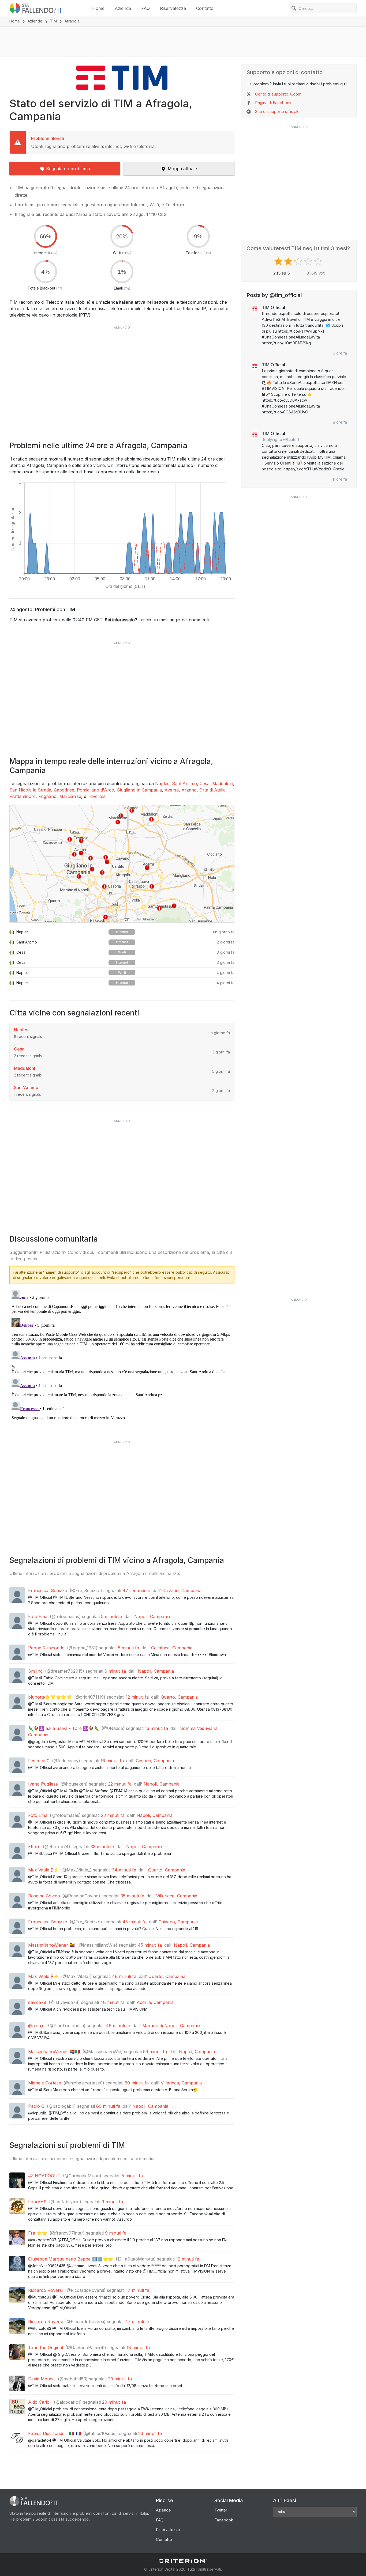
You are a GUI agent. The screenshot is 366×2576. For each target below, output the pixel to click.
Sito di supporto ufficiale (277, 111)
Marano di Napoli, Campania (171, 2026)
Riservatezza (173, 8)
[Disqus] (122, 1355)
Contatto (205, 8)
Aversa (172, 790)
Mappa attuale (182, 169)
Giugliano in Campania (139, 790)
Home (98, 8)
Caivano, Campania (182, 1591)
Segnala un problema (68, 169)
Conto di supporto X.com (278, 94)
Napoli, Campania (152, 1616)
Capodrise (64, 790)
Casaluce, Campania (172, 1648)
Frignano (47, 796)
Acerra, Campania (155, 2002)
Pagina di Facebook (273, 103)
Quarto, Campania (179, 1697)
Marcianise (70, 796)
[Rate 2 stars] (289, 261)
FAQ (145, 8)
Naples (162, 783)
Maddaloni (223, 783)
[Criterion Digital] (183, 2561)
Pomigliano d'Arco (96, 790)
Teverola (97, 796)
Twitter (221, 2510)
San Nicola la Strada (30, 790)
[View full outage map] (122, 864)
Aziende (123, 8)
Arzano (189, 790)
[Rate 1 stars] (279, 261)
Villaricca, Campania (177, 1896)
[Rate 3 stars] (299, 261)
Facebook (224, 2520)
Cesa (205, 783)
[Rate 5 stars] (319, 261)
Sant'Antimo (184, 783)
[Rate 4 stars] (309, 261)
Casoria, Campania (155, 1761)
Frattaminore (23, 796)
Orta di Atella (212, 790)
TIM (53, 21)
